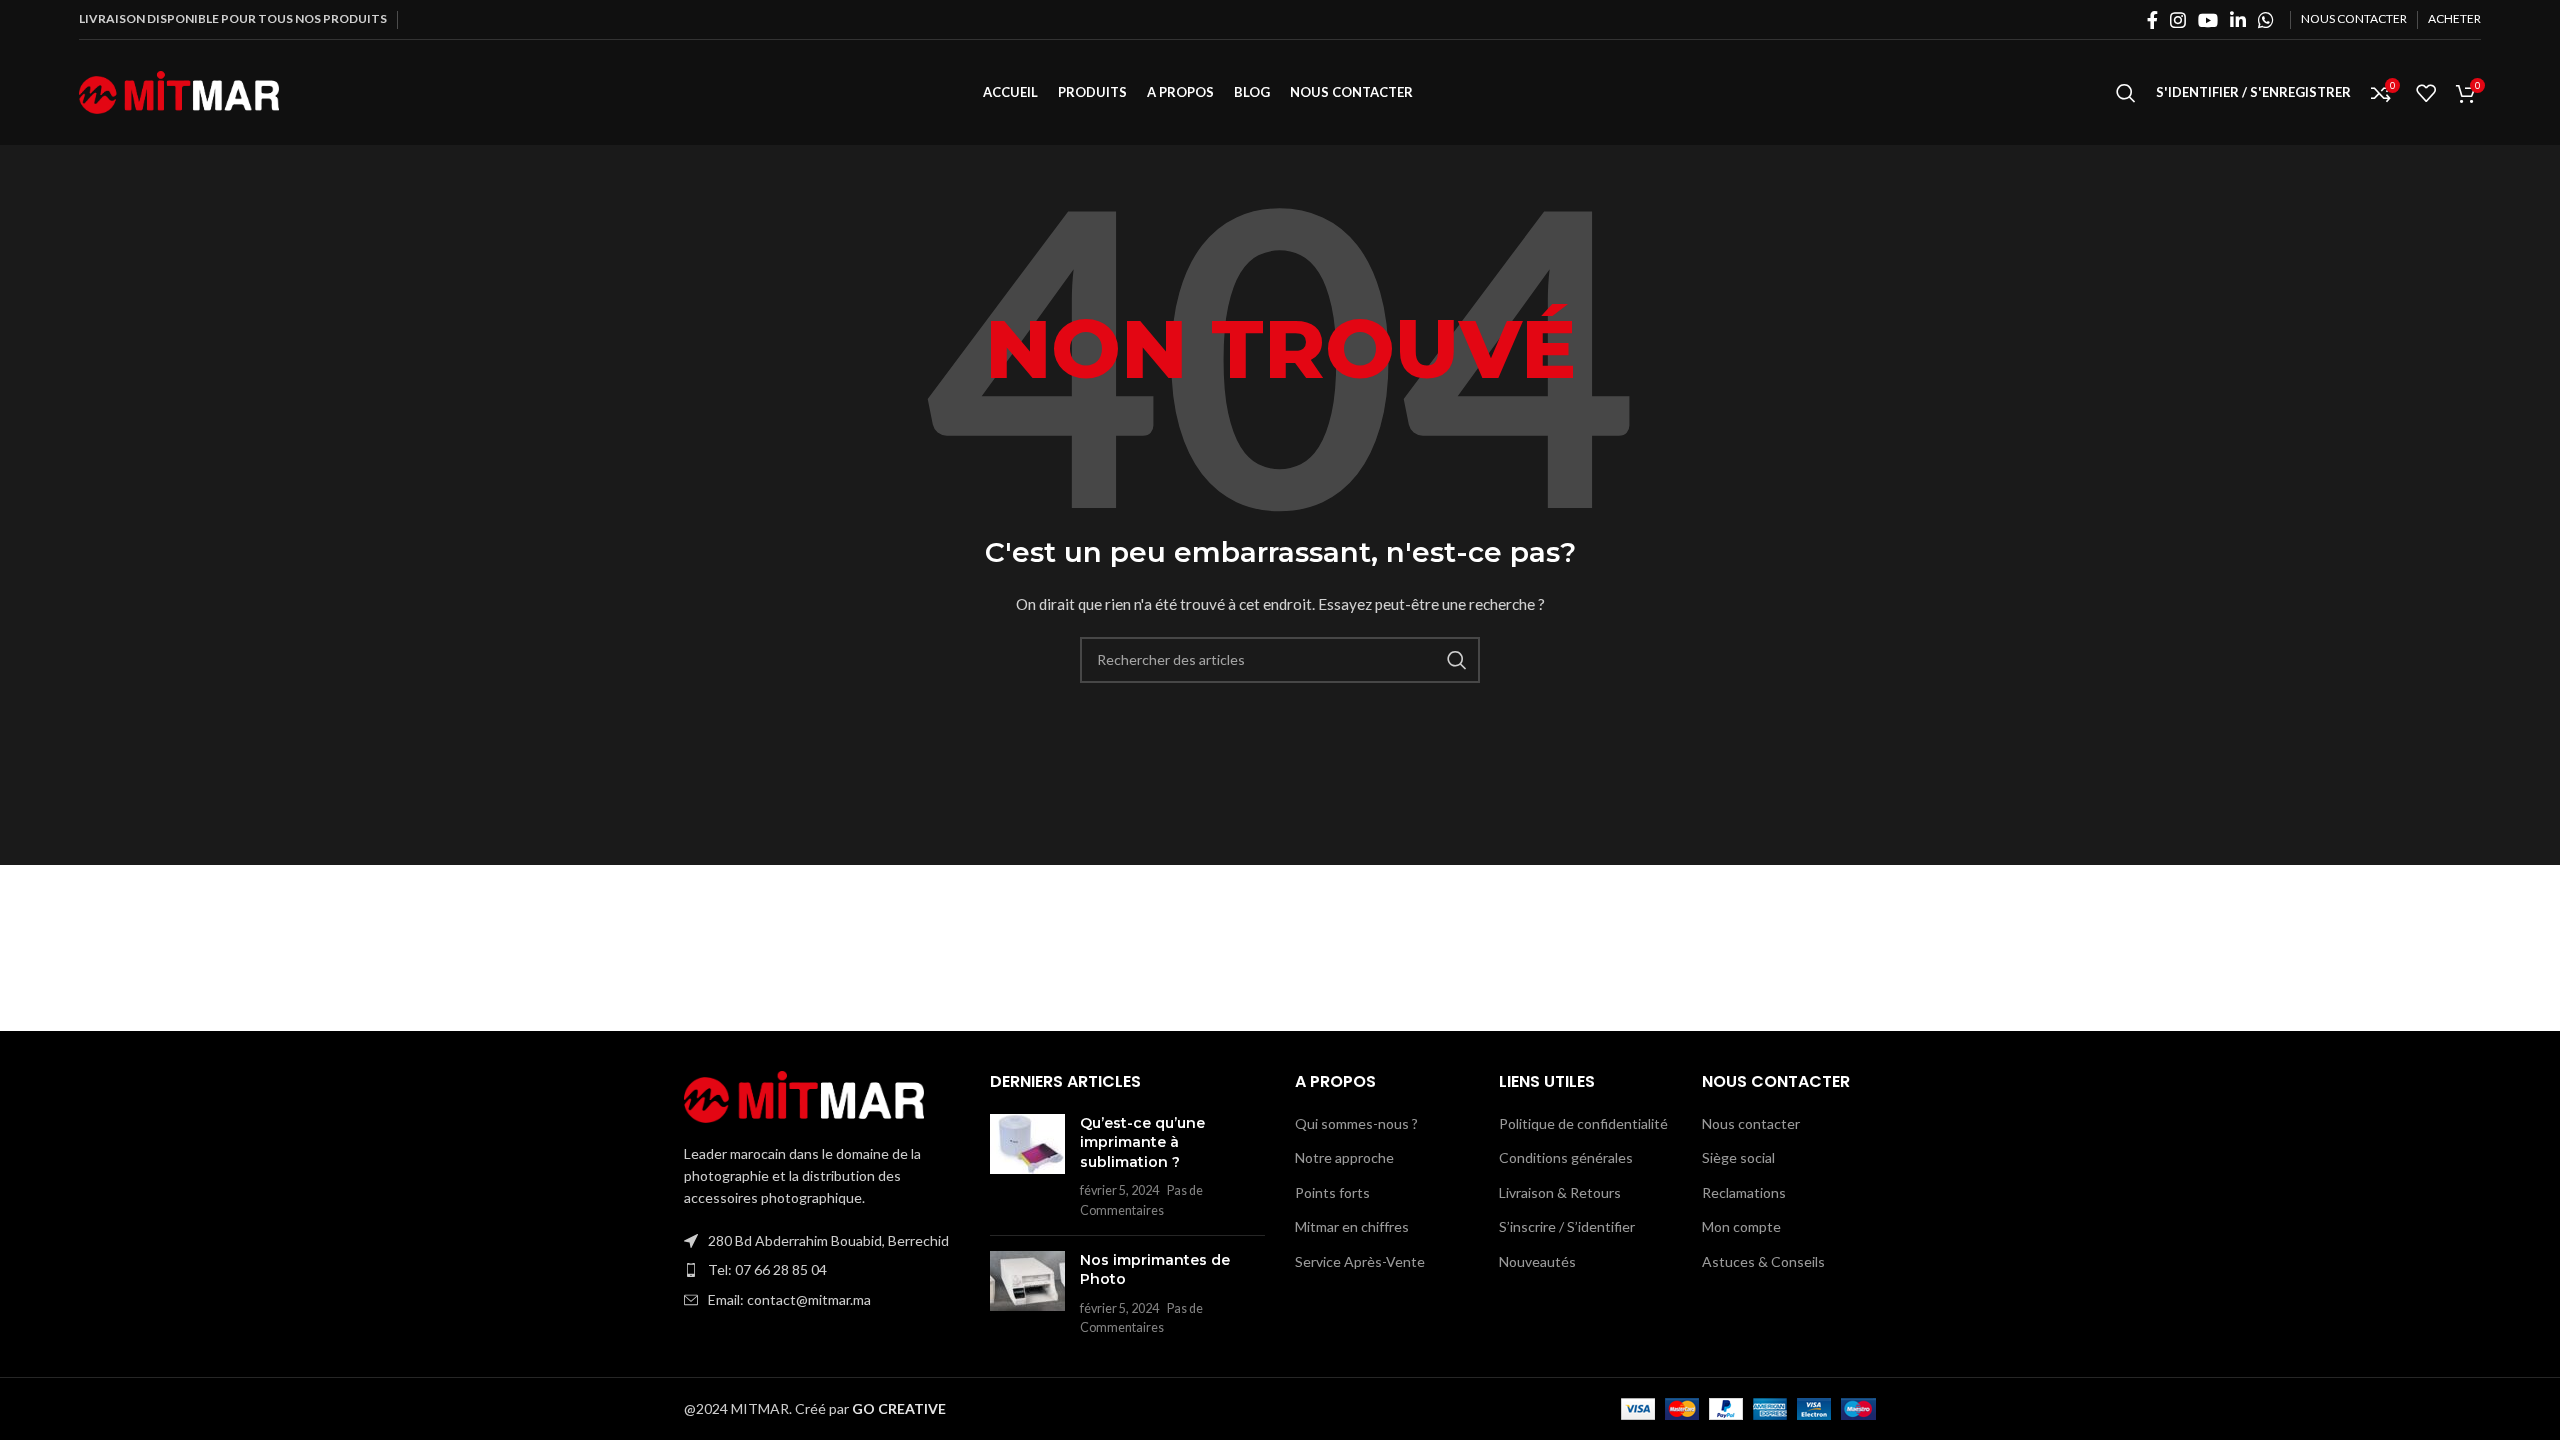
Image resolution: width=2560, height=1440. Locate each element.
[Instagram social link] (2178, 20)
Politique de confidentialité (1583, 1123)
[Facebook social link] (2152, 20)
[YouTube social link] (2208, 20)
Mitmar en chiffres (1352, 1226)
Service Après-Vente (1360, 1261)
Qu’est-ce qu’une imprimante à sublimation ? (1142, 1142)
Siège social (1738, 1157)
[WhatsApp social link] (2266, 20)
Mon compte (1741, 1226)
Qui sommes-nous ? (1356, 1123)
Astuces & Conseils (1763, 1261)
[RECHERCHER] (1457, 660)
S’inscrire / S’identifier (1567, 1226)
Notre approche (1344, 1157)
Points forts (1332, 1192)
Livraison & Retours (1560, 1192)
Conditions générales (1566, 1157)
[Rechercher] (2126, 93)
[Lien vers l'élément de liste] (822, 1270)
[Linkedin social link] (2238, 20)
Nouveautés (1537, 1261)
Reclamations (1744, 1192)
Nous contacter (1751, 1123)
